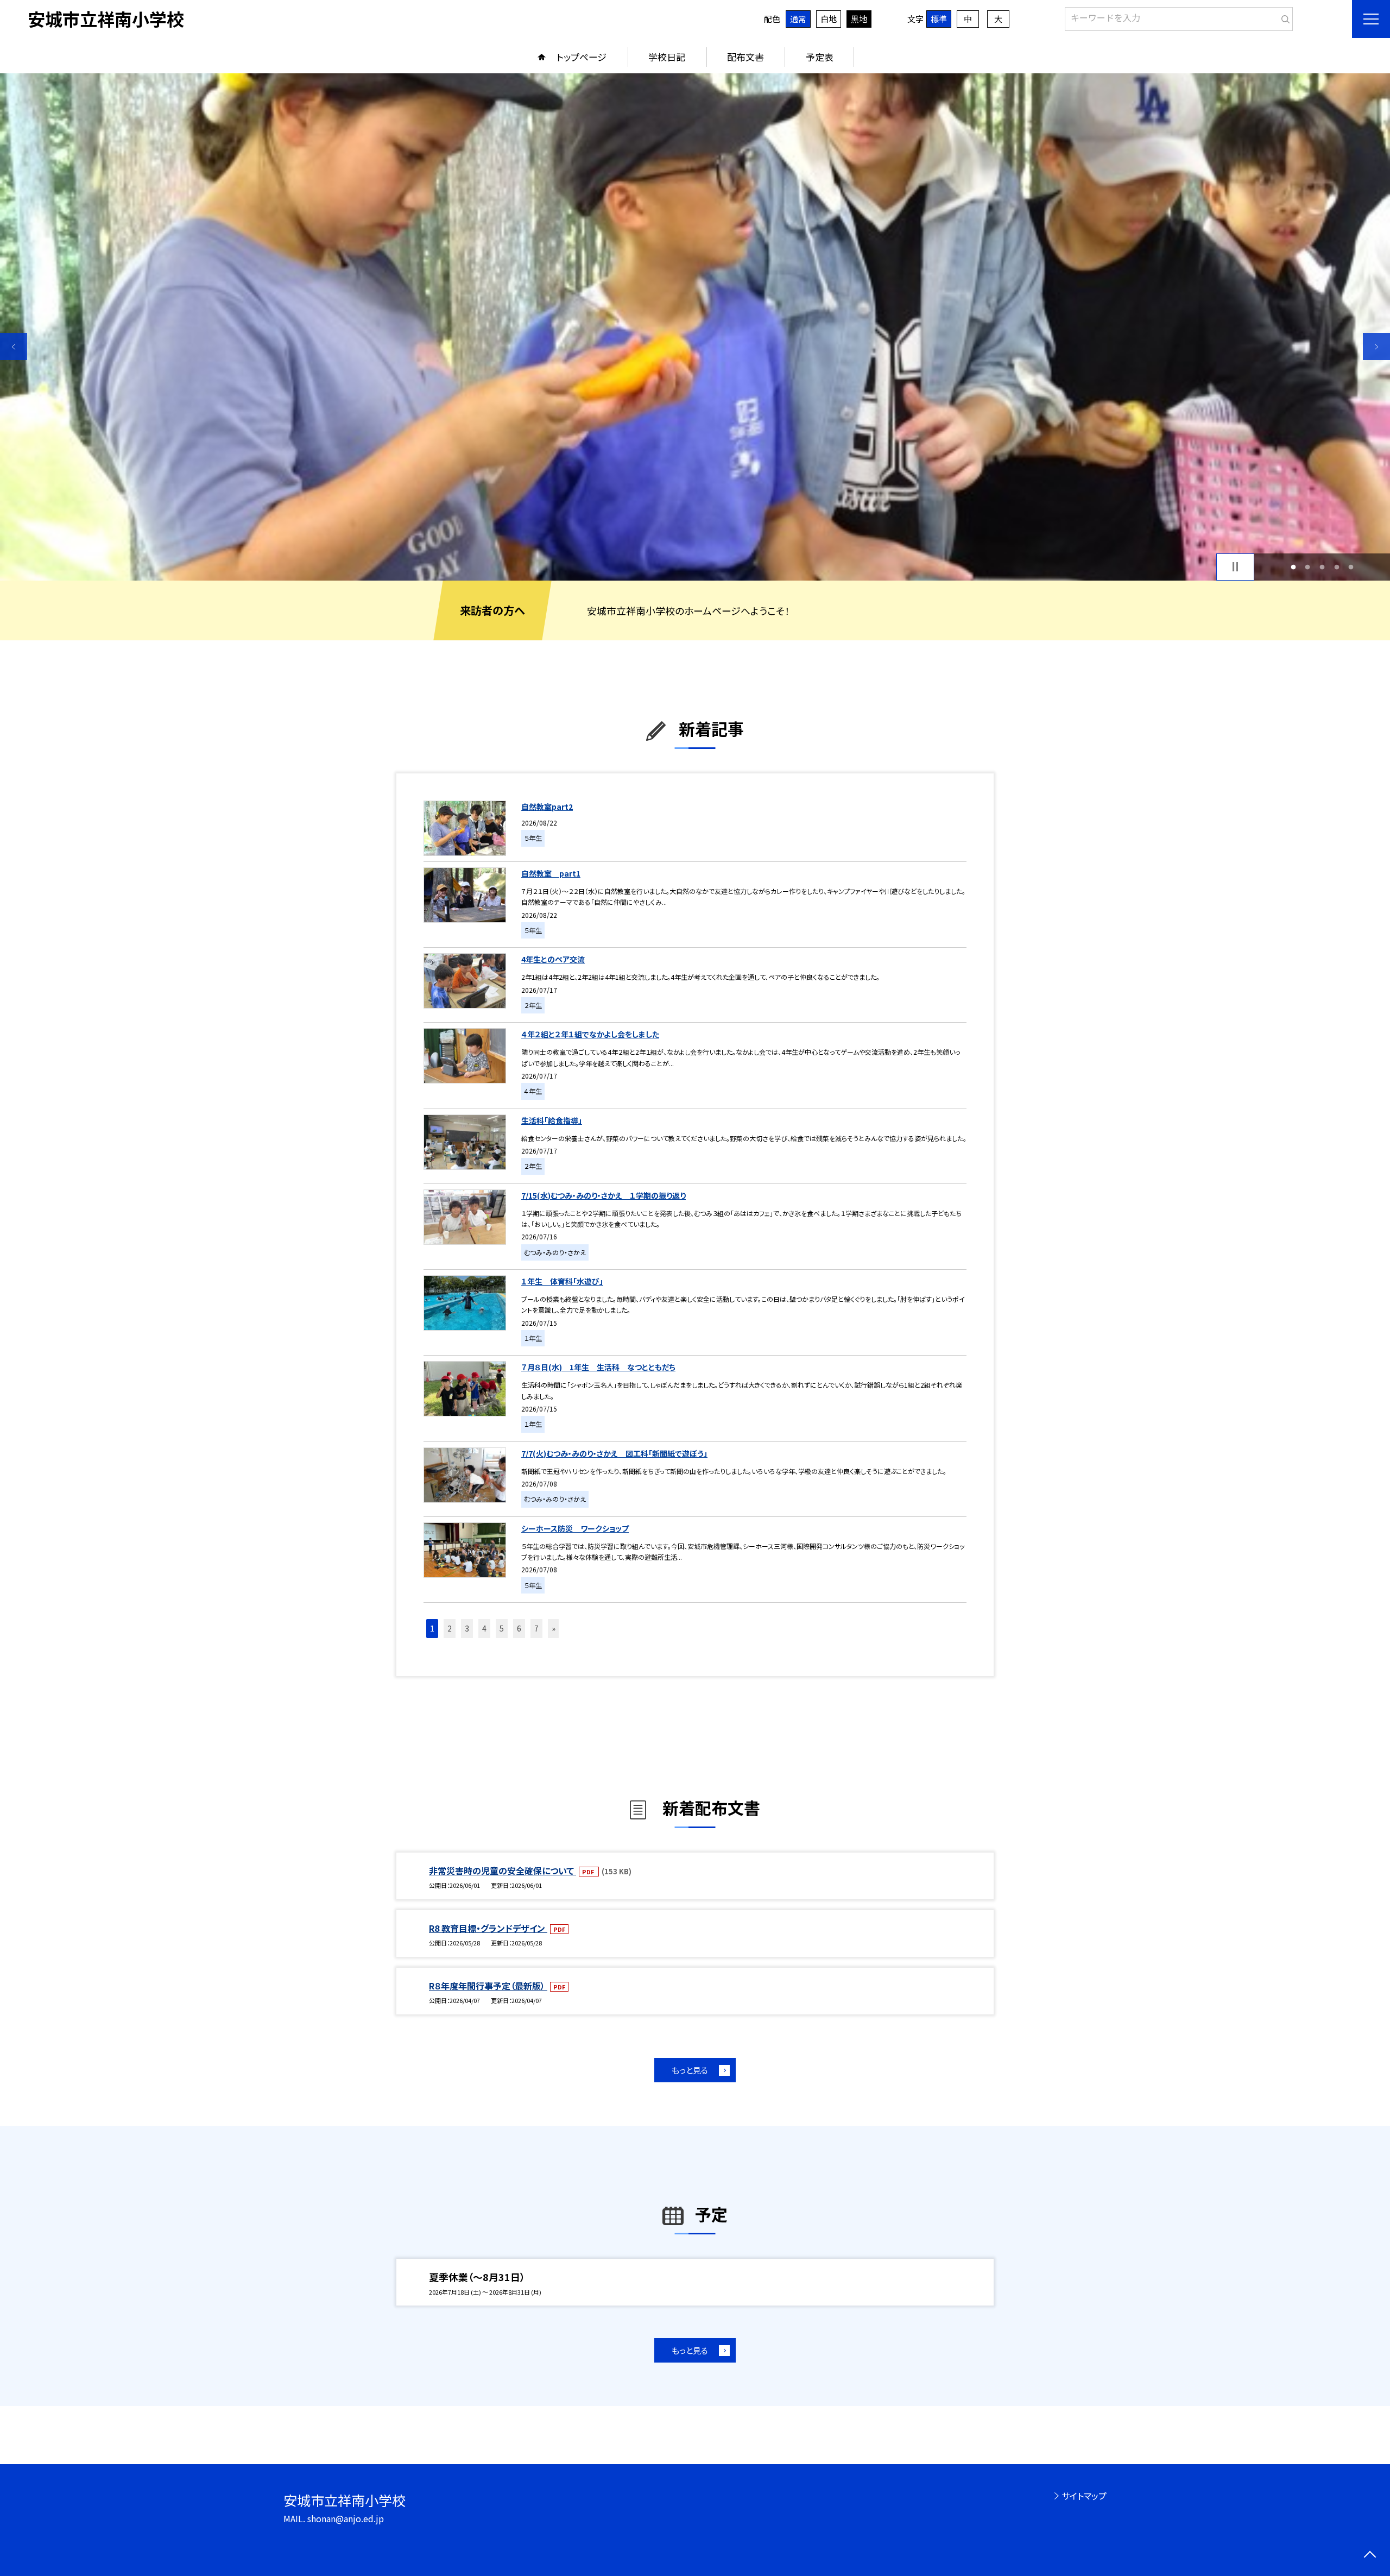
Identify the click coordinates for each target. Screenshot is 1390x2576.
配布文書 (745, 57)
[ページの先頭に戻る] (1370, 2556)
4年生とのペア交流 (553, 959)
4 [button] (1337, 567)
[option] (695, 327)
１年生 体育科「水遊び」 (562, 1281)
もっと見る (690, 2070)
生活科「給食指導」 (552, 1120)
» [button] (554, 1628)
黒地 (859, 19)
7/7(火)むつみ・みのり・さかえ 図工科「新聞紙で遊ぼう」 (614, 1453)
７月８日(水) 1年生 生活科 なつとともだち (598, 1367)
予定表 (820, 57)
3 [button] (1322, 567)
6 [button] (519, 1628)
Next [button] (1376, 347)
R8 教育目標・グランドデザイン (488, 1928)
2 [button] (1308, 567)
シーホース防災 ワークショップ (575, 1528)
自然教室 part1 (551, 873)
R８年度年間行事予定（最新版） (488, 1986)
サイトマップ (1084, 2496)
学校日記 (667, 57)
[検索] (1283, 17)
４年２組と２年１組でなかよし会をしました (590, 1034)
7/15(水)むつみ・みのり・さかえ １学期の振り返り (604, 1195)
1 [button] (1293, 567)
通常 (798, 19)
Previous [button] (14, 347)
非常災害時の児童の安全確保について (503, 1870)
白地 (829, 19)
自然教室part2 (547, 807)
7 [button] (536, 1628)
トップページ (582, 57)
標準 (939, 19)
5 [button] (1351, 567)
